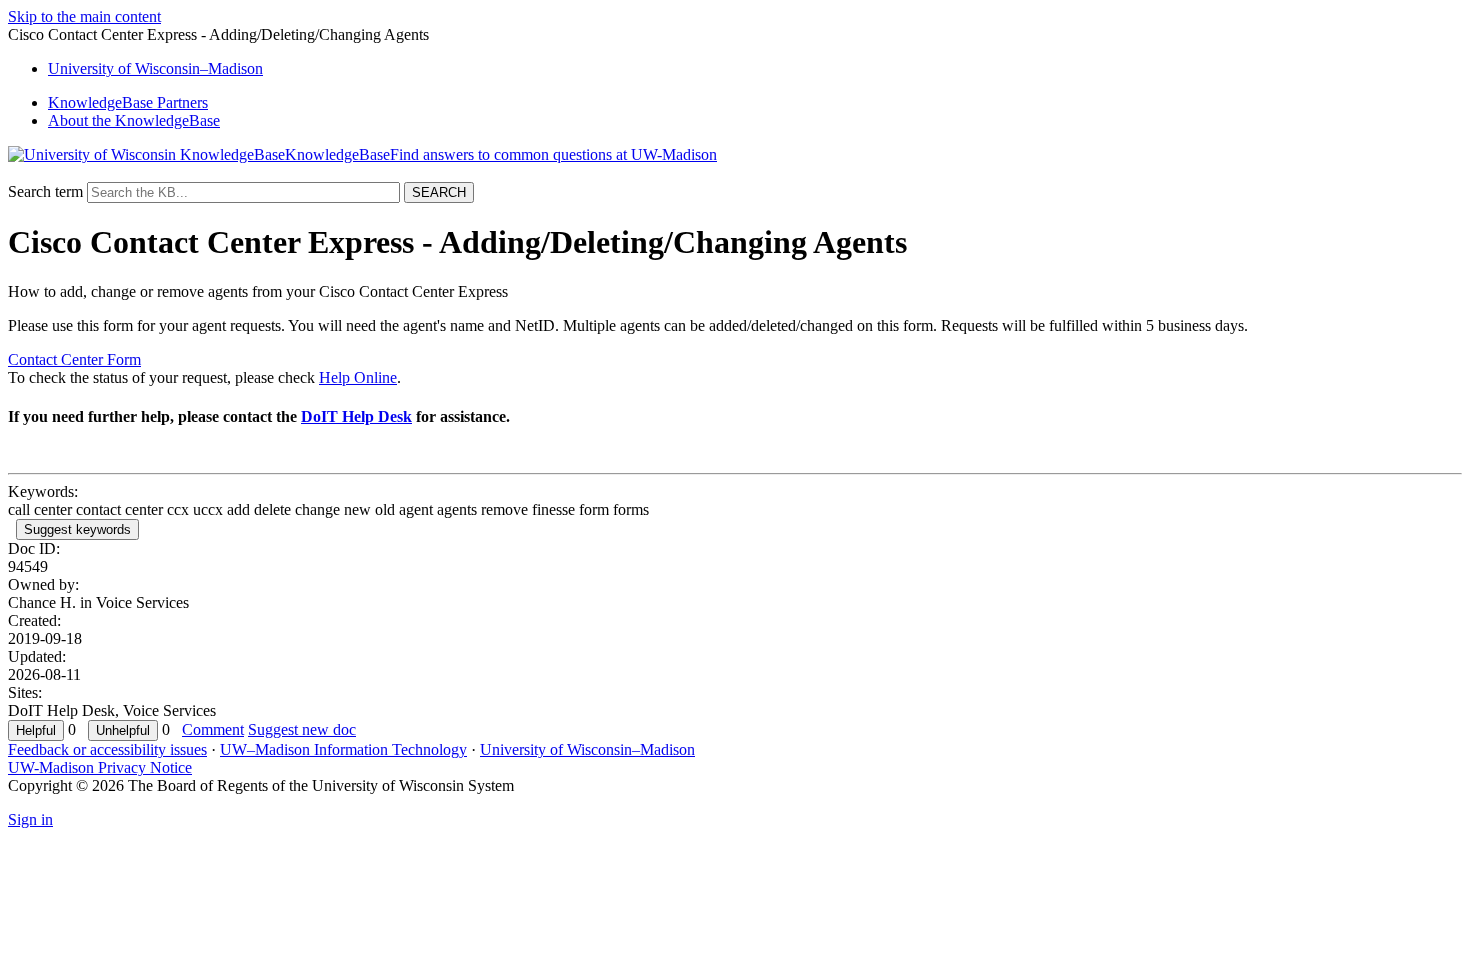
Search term (45, 191)
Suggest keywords (77, 529)
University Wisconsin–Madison (155, 68)
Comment (213, 729)
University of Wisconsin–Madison (587, 749)
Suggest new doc (302, 729)
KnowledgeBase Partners (128, 102)
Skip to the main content (84, 16)
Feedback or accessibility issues (107, 749)
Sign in (30, 819)
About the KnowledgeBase (134, 120)
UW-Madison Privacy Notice (100, 767)
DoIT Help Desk (356, 416)
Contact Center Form (74, 359)
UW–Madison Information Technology (343, 749)
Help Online (358, 377)
